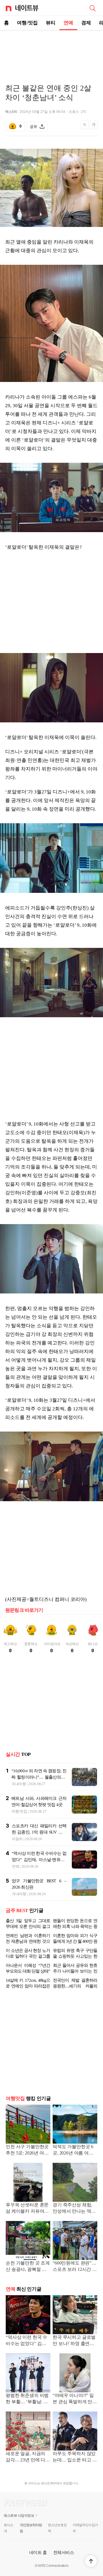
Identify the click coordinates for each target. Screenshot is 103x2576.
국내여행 (19, 1784)
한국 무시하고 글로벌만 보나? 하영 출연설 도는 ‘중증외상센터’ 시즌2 (74, 2341)
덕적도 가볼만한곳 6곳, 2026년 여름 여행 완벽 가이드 (73, 2150)
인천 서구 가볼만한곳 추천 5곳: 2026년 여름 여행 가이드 (27, 2150)
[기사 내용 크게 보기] (94, 127)
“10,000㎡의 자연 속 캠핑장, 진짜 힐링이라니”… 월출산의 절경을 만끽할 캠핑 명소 (39, 1777)
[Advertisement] (51, 50)
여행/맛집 (27, 23)
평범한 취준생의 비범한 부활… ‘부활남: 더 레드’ (27, 2399)
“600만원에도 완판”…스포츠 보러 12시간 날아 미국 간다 (75, 2267)
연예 (68, 23)
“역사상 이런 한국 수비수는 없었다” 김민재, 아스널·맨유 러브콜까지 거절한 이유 (39, 1860)
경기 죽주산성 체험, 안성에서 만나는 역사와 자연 (74, 2209)
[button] (91, 2561)
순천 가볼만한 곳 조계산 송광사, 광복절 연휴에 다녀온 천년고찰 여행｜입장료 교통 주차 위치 (28, 2267)
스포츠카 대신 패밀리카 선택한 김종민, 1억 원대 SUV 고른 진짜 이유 (39, 1832)
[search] (92, 8)
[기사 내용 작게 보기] (85, 128)
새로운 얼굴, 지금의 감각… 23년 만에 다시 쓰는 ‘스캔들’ (28, 2457)
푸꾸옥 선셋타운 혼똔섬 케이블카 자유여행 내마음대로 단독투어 (27, 2209)
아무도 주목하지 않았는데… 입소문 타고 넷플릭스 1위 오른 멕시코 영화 (75, 2457)
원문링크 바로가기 (24, 1610)
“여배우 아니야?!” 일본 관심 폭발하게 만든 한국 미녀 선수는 (75, 2399)
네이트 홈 (38, 2552)
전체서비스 (64, 2552)
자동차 (17, 1839)
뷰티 (51, 23)
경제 (86, 23)
